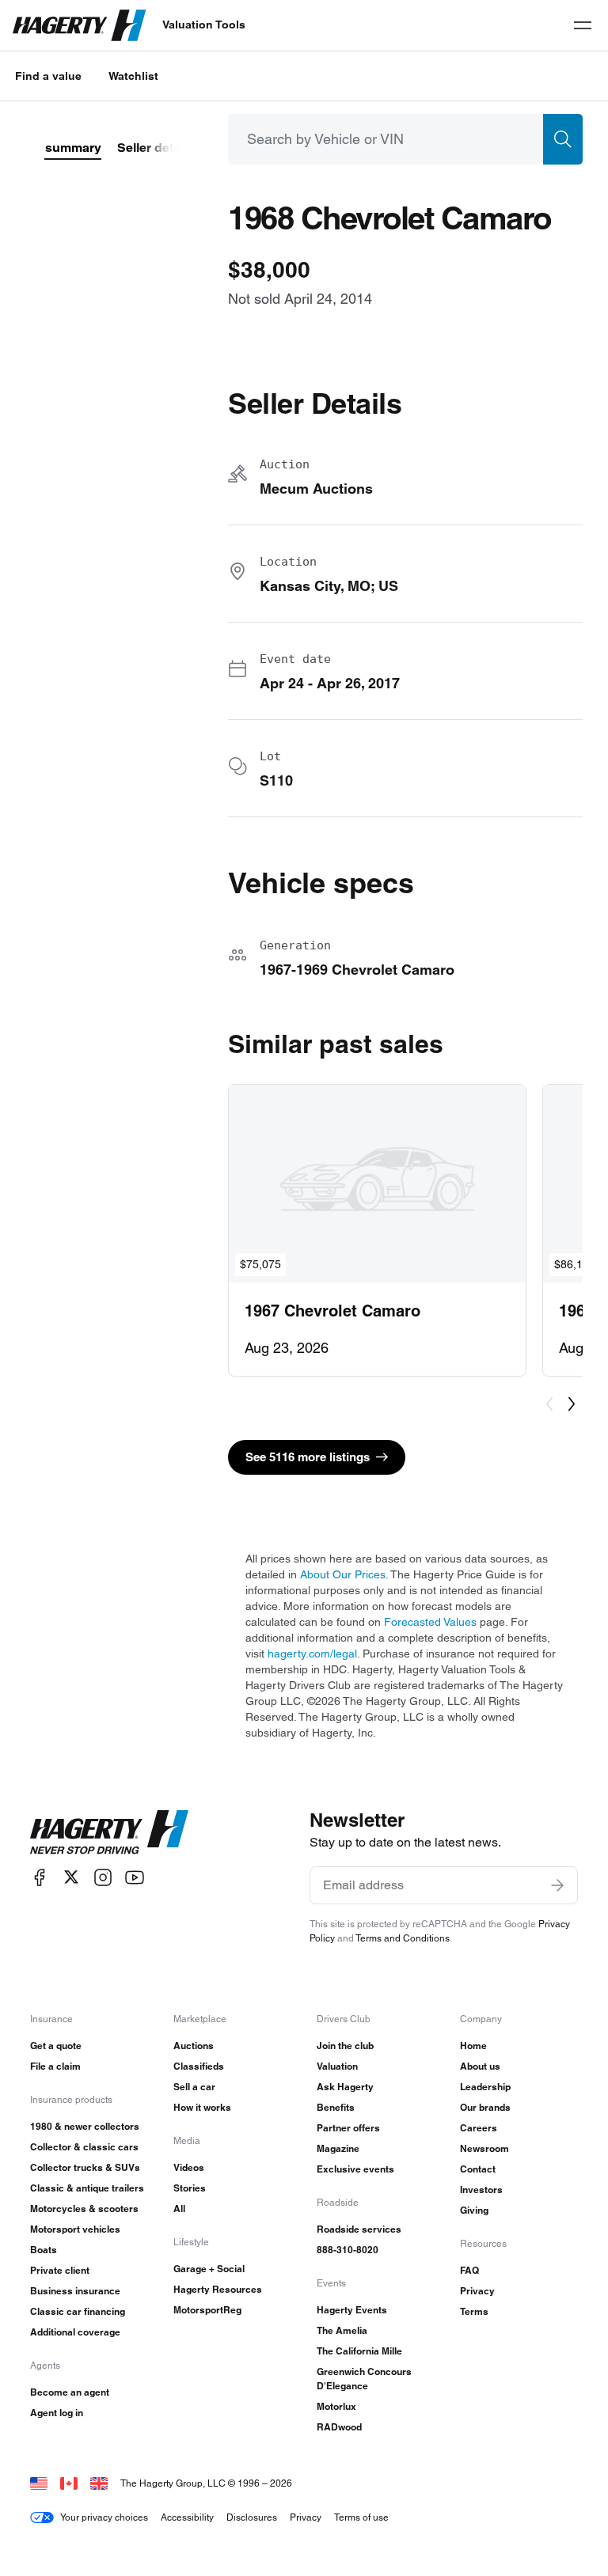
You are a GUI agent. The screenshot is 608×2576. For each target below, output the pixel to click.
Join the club (345, 2046)
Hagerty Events (352, 2310)
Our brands (485, 2107)
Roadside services (359, 2229)
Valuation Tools (204, 25)
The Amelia (342, 2330)
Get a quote (56, 2046)
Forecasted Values (430, 1622)
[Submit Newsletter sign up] (557, 1885)
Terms (474, 2311)
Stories (190, 2188)
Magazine (338, 2148)
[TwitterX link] (71, 1877)
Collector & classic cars (84, 2147)
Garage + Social (209, 2269)
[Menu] (583, 25)
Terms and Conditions (403, 1938)
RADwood (339, 2427)
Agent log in (57, 2413)
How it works (202, 2107)
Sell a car (194, 2087)
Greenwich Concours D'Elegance (364, 2379)
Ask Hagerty (345, 2087)
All (179, 2209)
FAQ (469, 2270)
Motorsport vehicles (75, 2229)
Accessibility (187, 2517)
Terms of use (361, 2517)
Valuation (337, 2066)
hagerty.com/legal (312, 1654)
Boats (44, 2250)
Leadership (485, 2087)
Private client (60, 2270)
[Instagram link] (103, 1877)
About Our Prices (343, 1574)
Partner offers (348, 2128)
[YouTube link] (135, 1877)
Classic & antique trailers (87, 2188)
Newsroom (484, 2148)
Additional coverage (75, 2332)
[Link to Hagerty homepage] (109, 1832)
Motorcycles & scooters (84, 2209)
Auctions (194, 2046)
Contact (478, 2169)
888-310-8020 (348, 2250)
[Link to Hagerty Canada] (69, 2483)
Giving (474, 2210)
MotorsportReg (207, 2310)
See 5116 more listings (308, 1457)
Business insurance (75, 2291)
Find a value (48, 76)
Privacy (477, 2291)
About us (480, 2066)
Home (473, 2046)
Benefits (336, 2107)
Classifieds (199, 2066)
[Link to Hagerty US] (39, 2483)
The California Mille (359, 2351)
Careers (479, 2128)
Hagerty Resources (218, 2289)
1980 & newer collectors (85, 2126)
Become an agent (70, 2392)
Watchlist (133, 76)
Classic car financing (78, 2311)
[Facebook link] (40, 1877)
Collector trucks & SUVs (85, 2167)
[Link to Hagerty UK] (99, 2483)
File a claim (55, 2066)
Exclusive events (355, 2169)
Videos (189, 2167)
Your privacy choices (104, 2517)
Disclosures (252, 2517)
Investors (481, 2190)
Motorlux (336, 2406)
